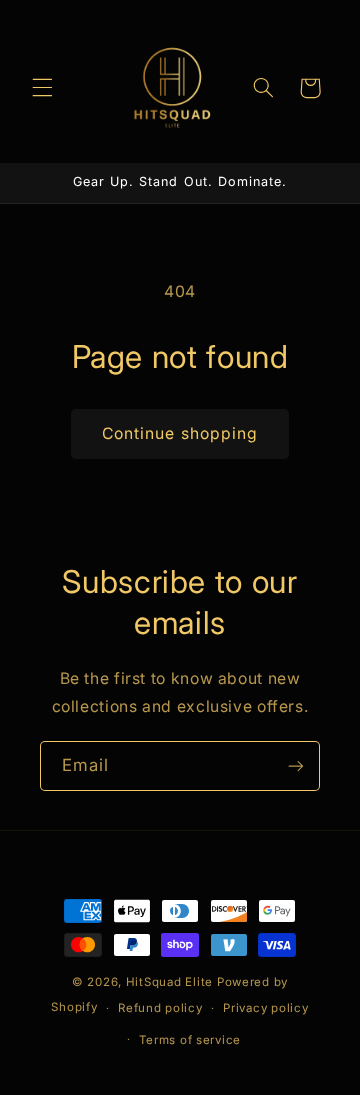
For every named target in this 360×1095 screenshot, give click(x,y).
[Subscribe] (296, 765)
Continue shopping (180, 433)
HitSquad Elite (169, 982)
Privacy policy (265, 1008)
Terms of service (190, 1040)
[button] (42, 88)
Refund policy (160, 1008)
